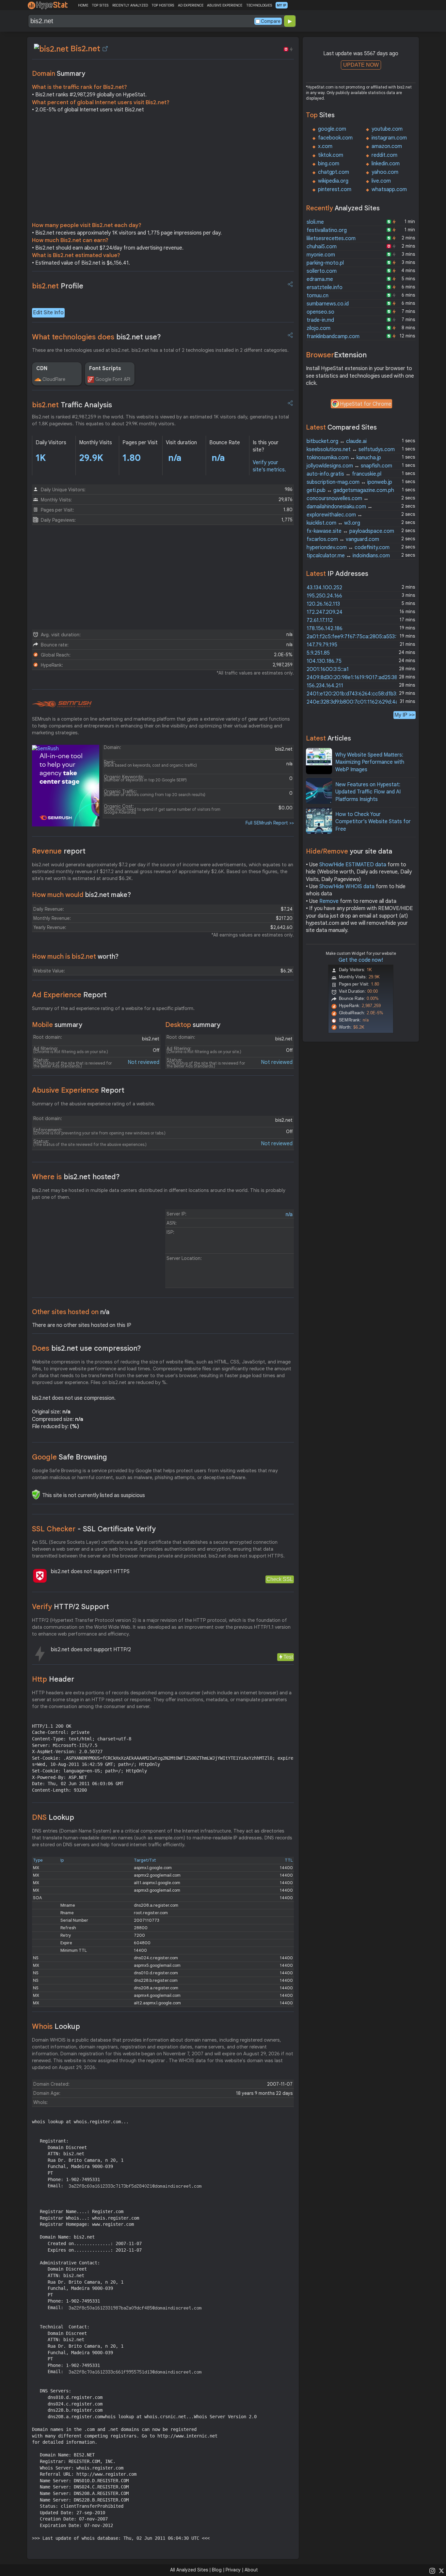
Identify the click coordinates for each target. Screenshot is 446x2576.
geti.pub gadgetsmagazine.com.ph (350, 490)
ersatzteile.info (325, 287)
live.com (381, 181)
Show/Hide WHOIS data (347, 887)
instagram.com (389, 138)
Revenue (59, 851)
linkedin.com (386, 164)
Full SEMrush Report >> (270, 823)
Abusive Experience (78, 1090)
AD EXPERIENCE (191, 5)
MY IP (282, 5)
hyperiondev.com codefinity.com (348, 547)
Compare (271, 21)
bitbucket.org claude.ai (337, 441)
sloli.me (315, 222)
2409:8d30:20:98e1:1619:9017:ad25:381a (355, 677)
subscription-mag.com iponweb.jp (349, 482)
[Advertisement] (163, 169)
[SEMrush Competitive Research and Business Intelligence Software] (62, 704)
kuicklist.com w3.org (333, 523)
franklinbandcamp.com (333, 336)
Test (288, 1657)
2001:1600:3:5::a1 (328, 669)
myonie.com (321, 255)
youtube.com (387, 129)
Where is (76, 1177)
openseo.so (320, 312)
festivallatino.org (327, 230)
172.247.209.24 (325, 612)
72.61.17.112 (320, 620)
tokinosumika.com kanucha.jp (344, 458)
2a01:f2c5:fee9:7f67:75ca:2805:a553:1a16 (357, 637)
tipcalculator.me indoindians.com (348, 556)
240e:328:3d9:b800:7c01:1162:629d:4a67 (355, 702)
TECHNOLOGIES (259, 5)
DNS (53, 1817)
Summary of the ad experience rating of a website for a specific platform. (113, 1008)
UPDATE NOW (361, 65)
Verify (71, 1607)
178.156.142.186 (325, 628)
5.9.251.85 (318, 653)
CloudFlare (54, 379)
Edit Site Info (48, 313)
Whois (56, 2026)
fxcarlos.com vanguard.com (343, 539)
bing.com (329, 164)
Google (70, 1457)
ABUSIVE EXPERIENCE (225, 5)
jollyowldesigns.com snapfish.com (349, 466)
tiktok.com (331, 155)
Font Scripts (105, 368)
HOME (83, 5)
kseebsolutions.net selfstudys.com (351, 449)
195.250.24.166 (324, 596)
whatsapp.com (389, 189)
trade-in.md (320, 320)
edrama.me (320, 279)
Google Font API (113, 379)
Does (87, 1348)
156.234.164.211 (325, 686)
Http (53, 1679)
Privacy (233, 2570)
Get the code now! (361, 960)
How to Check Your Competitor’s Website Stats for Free (373, 822)
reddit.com (384, 155)
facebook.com (335, 138)
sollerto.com (322, 271)
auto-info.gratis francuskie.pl (344, 474)
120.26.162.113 (323, 604)
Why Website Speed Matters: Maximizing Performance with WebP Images (370, 762)
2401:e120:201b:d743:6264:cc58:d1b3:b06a (358, 694)
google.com (332, 129)
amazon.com (387, 146)
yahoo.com (385, 172)
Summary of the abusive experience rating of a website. (94, 1104)
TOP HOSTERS (163, 5)
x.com (325, 146)
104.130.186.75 (324, 661)
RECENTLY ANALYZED (130, 5)
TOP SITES (100, 5)
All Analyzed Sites (189, 2570)
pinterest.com (335, 189)
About (251, 2570)
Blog (217, 2570)
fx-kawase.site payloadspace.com (350, 531)
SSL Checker (94, 1529)
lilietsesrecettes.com (331, 238)
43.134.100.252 (324, 588)
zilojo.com (319, 328)
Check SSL (280, 1579)
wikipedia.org (333, 181)
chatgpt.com (334, 172)
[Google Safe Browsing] (36, 1494)
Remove (329, 901)
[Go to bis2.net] (105, 49)
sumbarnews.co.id (328, 304)
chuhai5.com (322, 247)
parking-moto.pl (325, 263)
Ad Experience (69, 995)
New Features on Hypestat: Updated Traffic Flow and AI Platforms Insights (368, 792)
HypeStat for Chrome (366, 404)
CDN (42, 368)
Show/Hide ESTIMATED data (353, 865)
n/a (289, 1215)
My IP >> (405, 715)
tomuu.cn (318, 296)
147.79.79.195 (322, 645)
